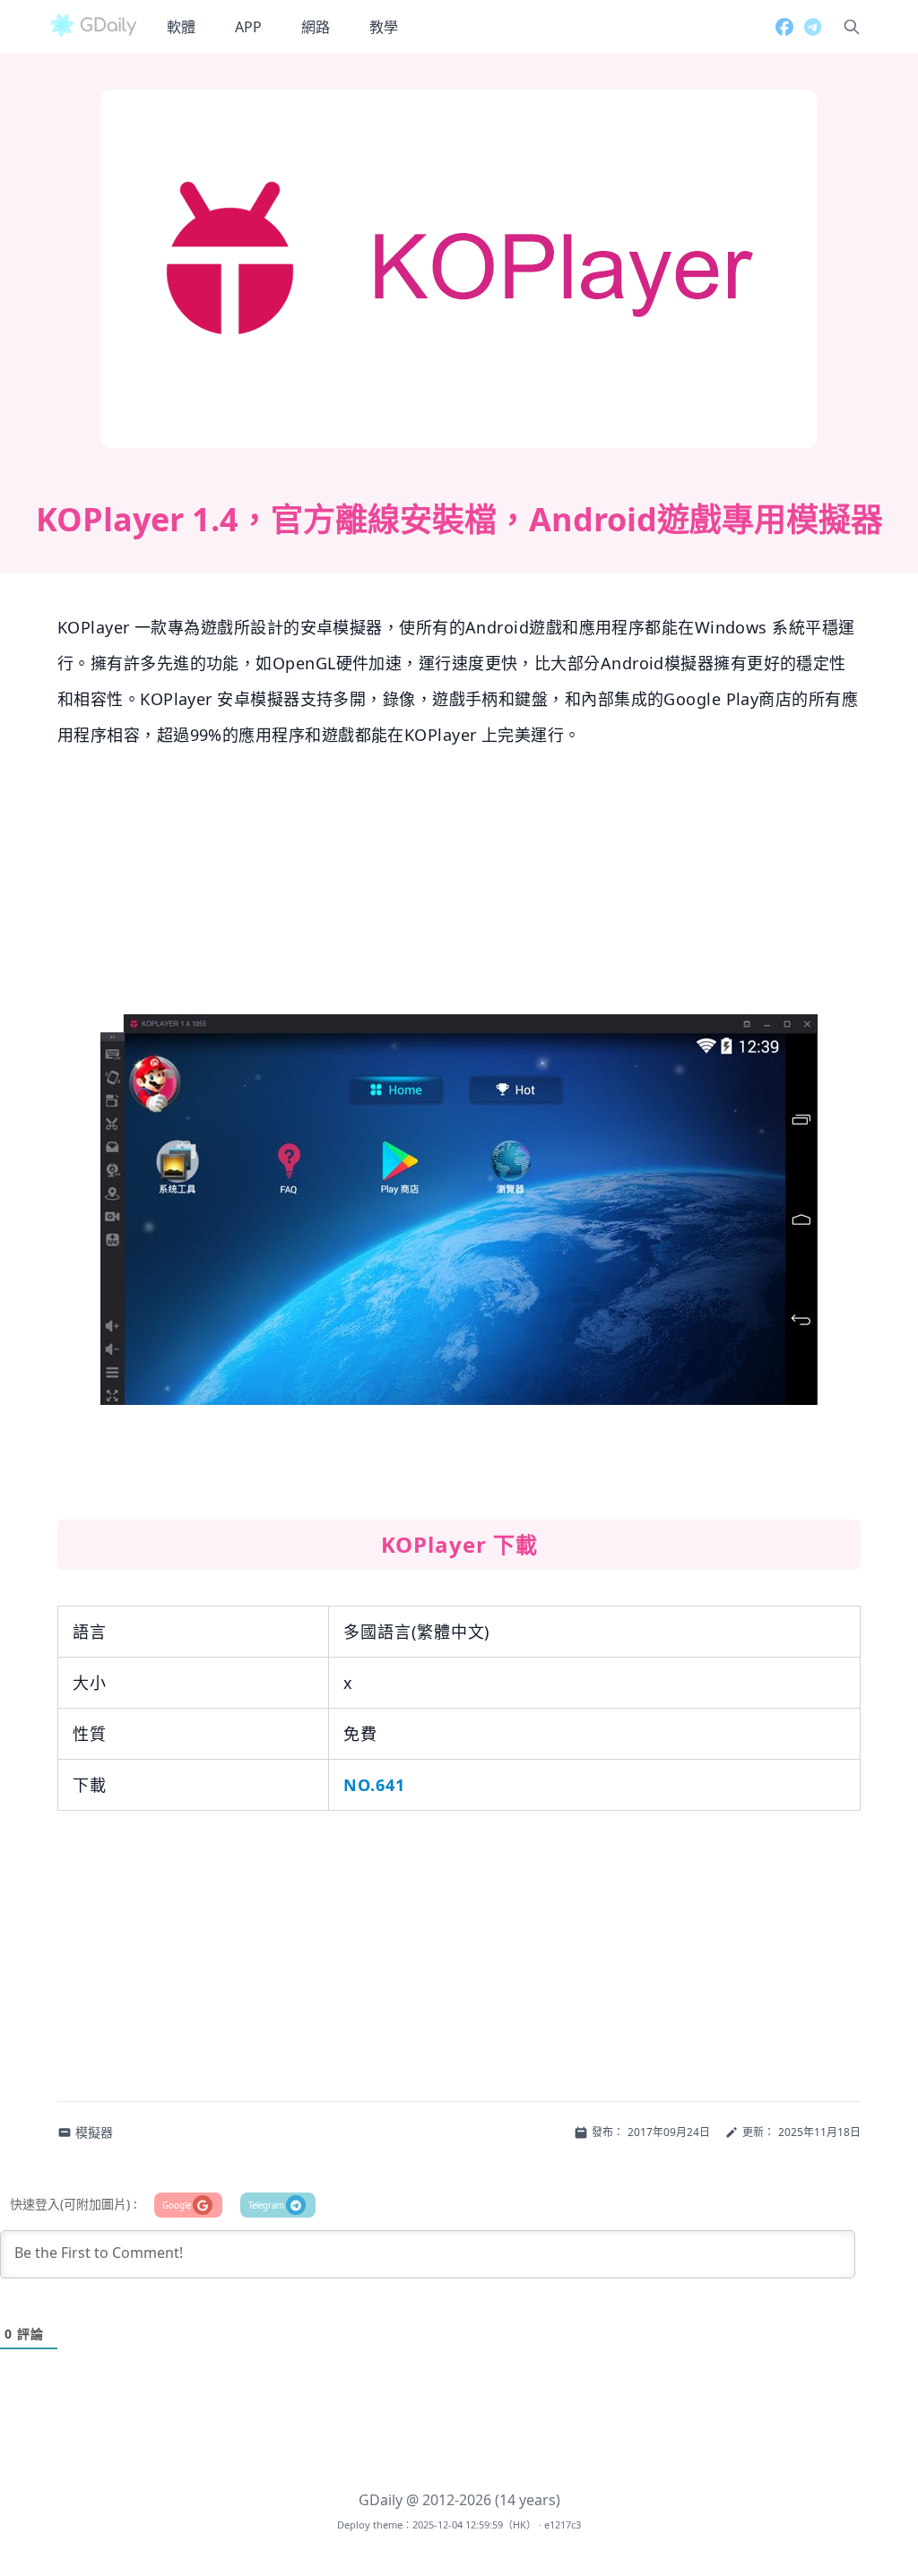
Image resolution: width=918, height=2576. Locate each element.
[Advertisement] (459, 889)
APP (248, 27)
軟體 (181, 27)
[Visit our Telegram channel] (807, 27)
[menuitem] (181, 27)
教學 (384, 27)
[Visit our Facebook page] (779, 27)
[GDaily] (93, 27)
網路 (316, 27)
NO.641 (374, 1785)
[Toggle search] (852, 27)
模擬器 (94, 2132)
